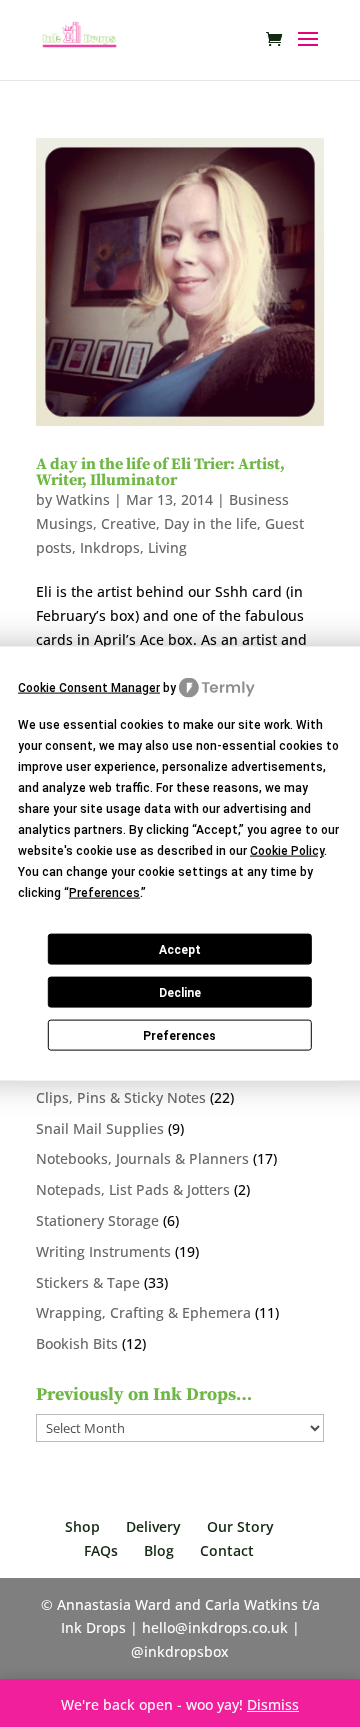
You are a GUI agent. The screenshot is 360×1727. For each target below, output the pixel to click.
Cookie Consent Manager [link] (89, 687)
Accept (180, 949)
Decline (180, 992)
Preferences (179, 1035)
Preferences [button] (104, 893)
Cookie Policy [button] (287, 851)
